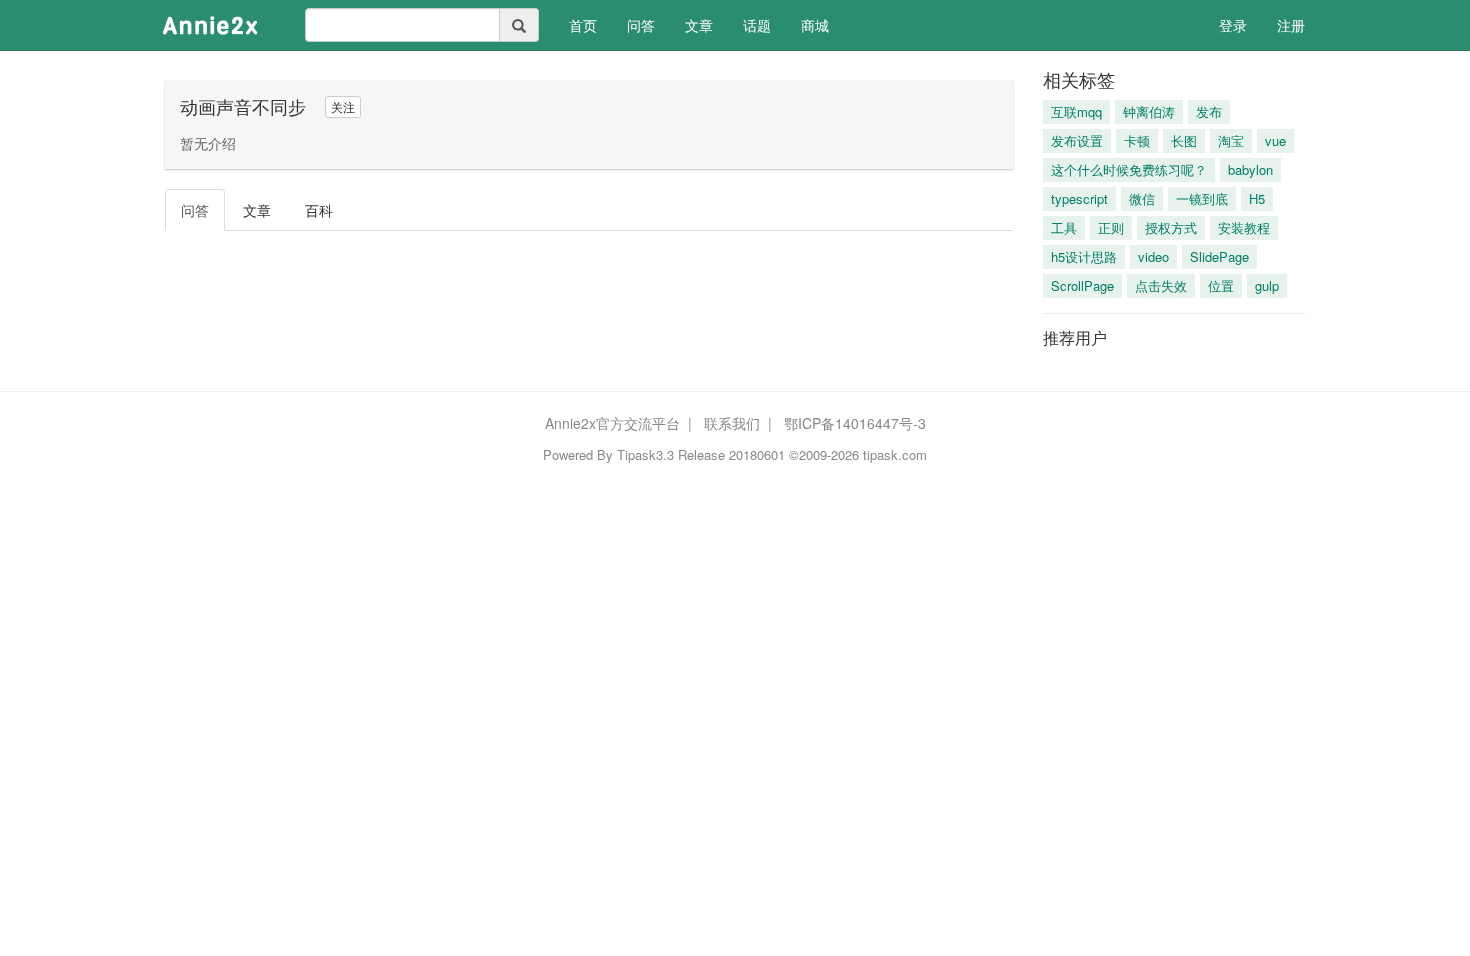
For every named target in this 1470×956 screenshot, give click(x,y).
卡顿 (1137, 140)
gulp (1267, 285)
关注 (343, 106)
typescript (1079, 198)
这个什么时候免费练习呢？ (1129, 169)
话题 (757, 25)
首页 (590, 24)
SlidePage (1219, 256)
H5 (1257, 198)
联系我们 (732, 423)
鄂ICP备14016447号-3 (855, 423)
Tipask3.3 (645, 454)
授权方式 (1171, 227)
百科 (319, 210)
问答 (641, 25)
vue (1275, 140)
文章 (699, 25)
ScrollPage (1082, 285)
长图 (1184, 140)
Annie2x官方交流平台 (612, 423)
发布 (1209, 111)
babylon (1250, 169)
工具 (1064, 227)
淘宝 (1231, 140)
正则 (1111, 227)
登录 (1233, 25)
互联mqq (1076, 111)
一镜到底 (1202, 198)
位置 (1221, 285)
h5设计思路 (1084, 256)
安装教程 (1244, 227)
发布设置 (1077, 140)
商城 (815, 25)
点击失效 (1161, 285)
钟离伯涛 (1149, 111)
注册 (1291, 25)
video (1153, 256)
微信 (1142, 198)
